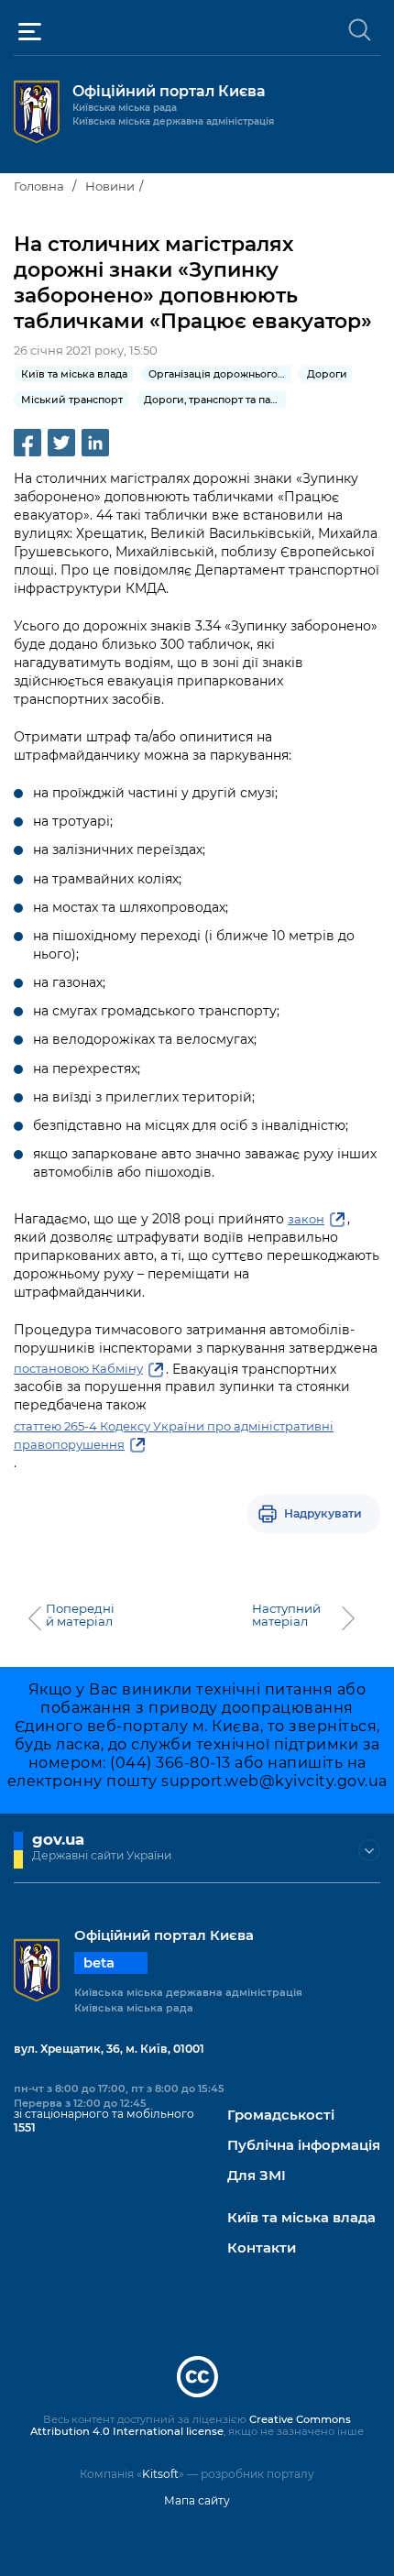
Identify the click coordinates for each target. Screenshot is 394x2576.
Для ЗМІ (257, 2176)
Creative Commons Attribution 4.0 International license (191, 2426)
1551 (25, 2127)
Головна (39, 186)
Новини (110, 186)
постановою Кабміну (78, 1368)
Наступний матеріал (286, 1615)
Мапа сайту (197, 2500)
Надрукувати (323, 1513)
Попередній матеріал (80, 1615)
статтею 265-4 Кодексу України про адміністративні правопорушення (174, 1435)
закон (306, 1219)
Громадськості (281, 2116)
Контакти (262, 2248)
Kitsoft (160, 2474)
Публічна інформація (304, 2146)
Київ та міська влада (301, 2218)
